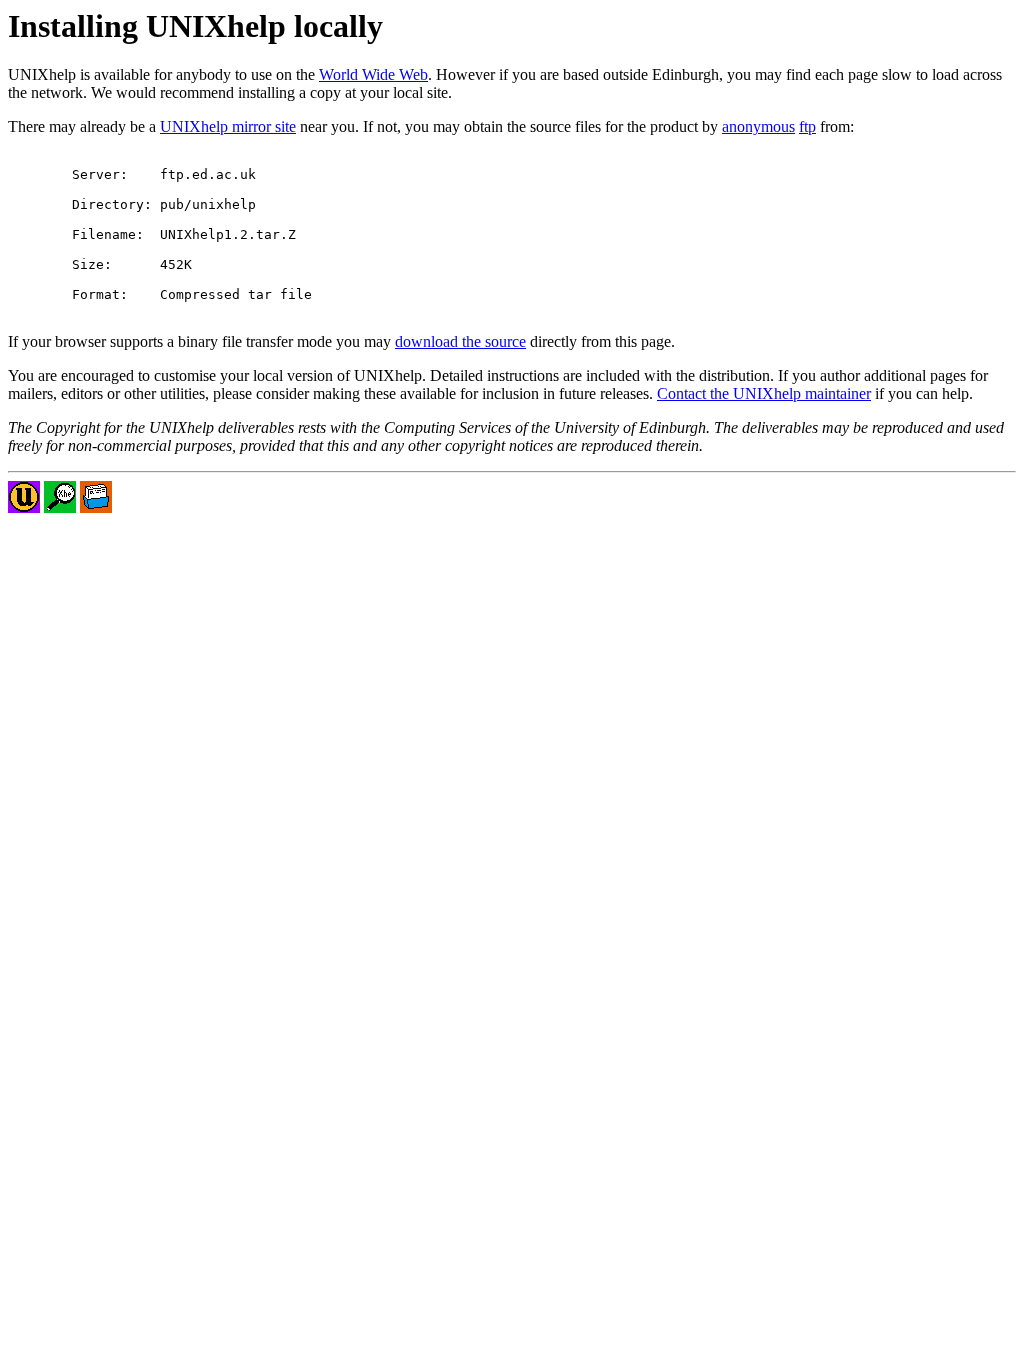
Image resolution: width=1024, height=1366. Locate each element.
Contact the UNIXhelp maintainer (764, 393)
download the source (460, 341)
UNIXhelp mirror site (228, 126)
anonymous (758, 126)
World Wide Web (373, 74)
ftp (807, 126)
